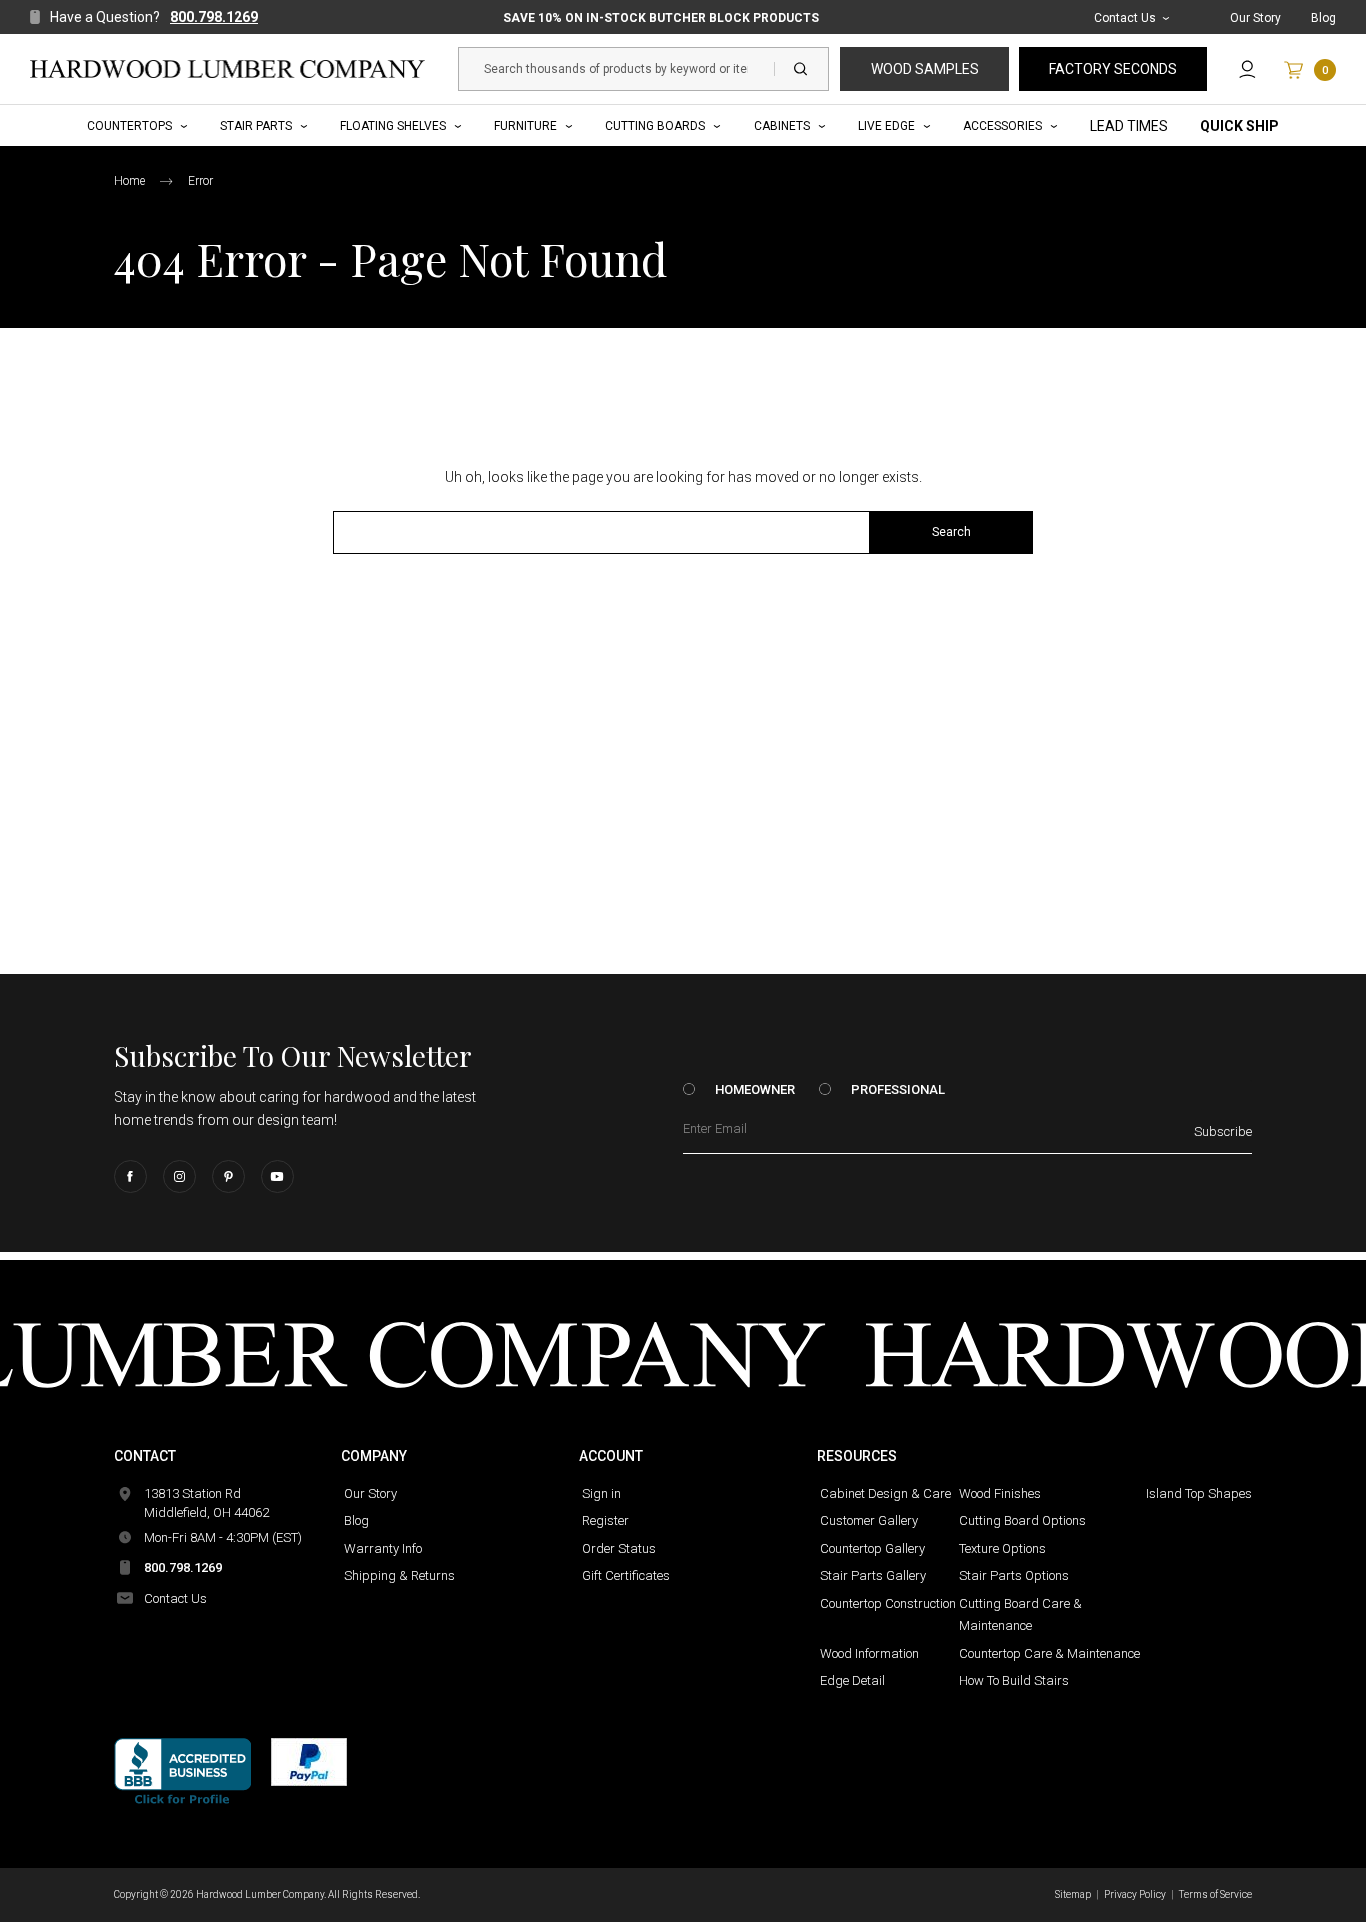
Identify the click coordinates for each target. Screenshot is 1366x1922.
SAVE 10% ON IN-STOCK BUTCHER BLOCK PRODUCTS (661, 18)
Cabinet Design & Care (885, 1493)
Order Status (619, 1548)
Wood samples (925, 69)
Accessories (1002, 126)
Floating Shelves (393, 126)
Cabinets (782, 126)
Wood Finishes (1000, 1493)
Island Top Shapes (1199, 1493)
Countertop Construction (888, 1603)
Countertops (129, 126)
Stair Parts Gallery (873, 1575)
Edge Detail (852, 1680)
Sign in (601, 1493)
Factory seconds (1113, 69)
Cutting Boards (655, 126)
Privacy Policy (1135, 1894)
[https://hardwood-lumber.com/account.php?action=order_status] (1247, 69)
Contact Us (1125, 18)
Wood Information (869, 1653)
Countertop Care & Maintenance (1049, 1653)
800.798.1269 (214, 17)
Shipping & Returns (399, 1575)
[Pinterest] (228, 1176)
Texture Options (1002, 1548)
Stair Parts (256, 126)
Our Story (1255, 18)
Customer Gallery (869, 1520)
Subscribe (1223, 1131)
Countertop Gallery (872, 1548)
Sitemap (1073, 1894)
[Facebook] (130, 1176)
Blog (1323, 18)
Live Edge (886, 126)
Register (605, 1520)
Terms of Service (1215, 1894)
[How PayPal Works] (309, 1762)
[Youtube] (277, 1176)
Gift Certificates (626, 1575)
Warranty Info (383, 1548)
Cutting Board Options (1022, 1520)
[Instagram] (179, 1176)
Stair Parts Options (1014, 1575)
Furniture (525, 126)
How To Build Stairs (1014, 1680)
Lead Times (1129, 126)
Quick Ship (1239, 126)
